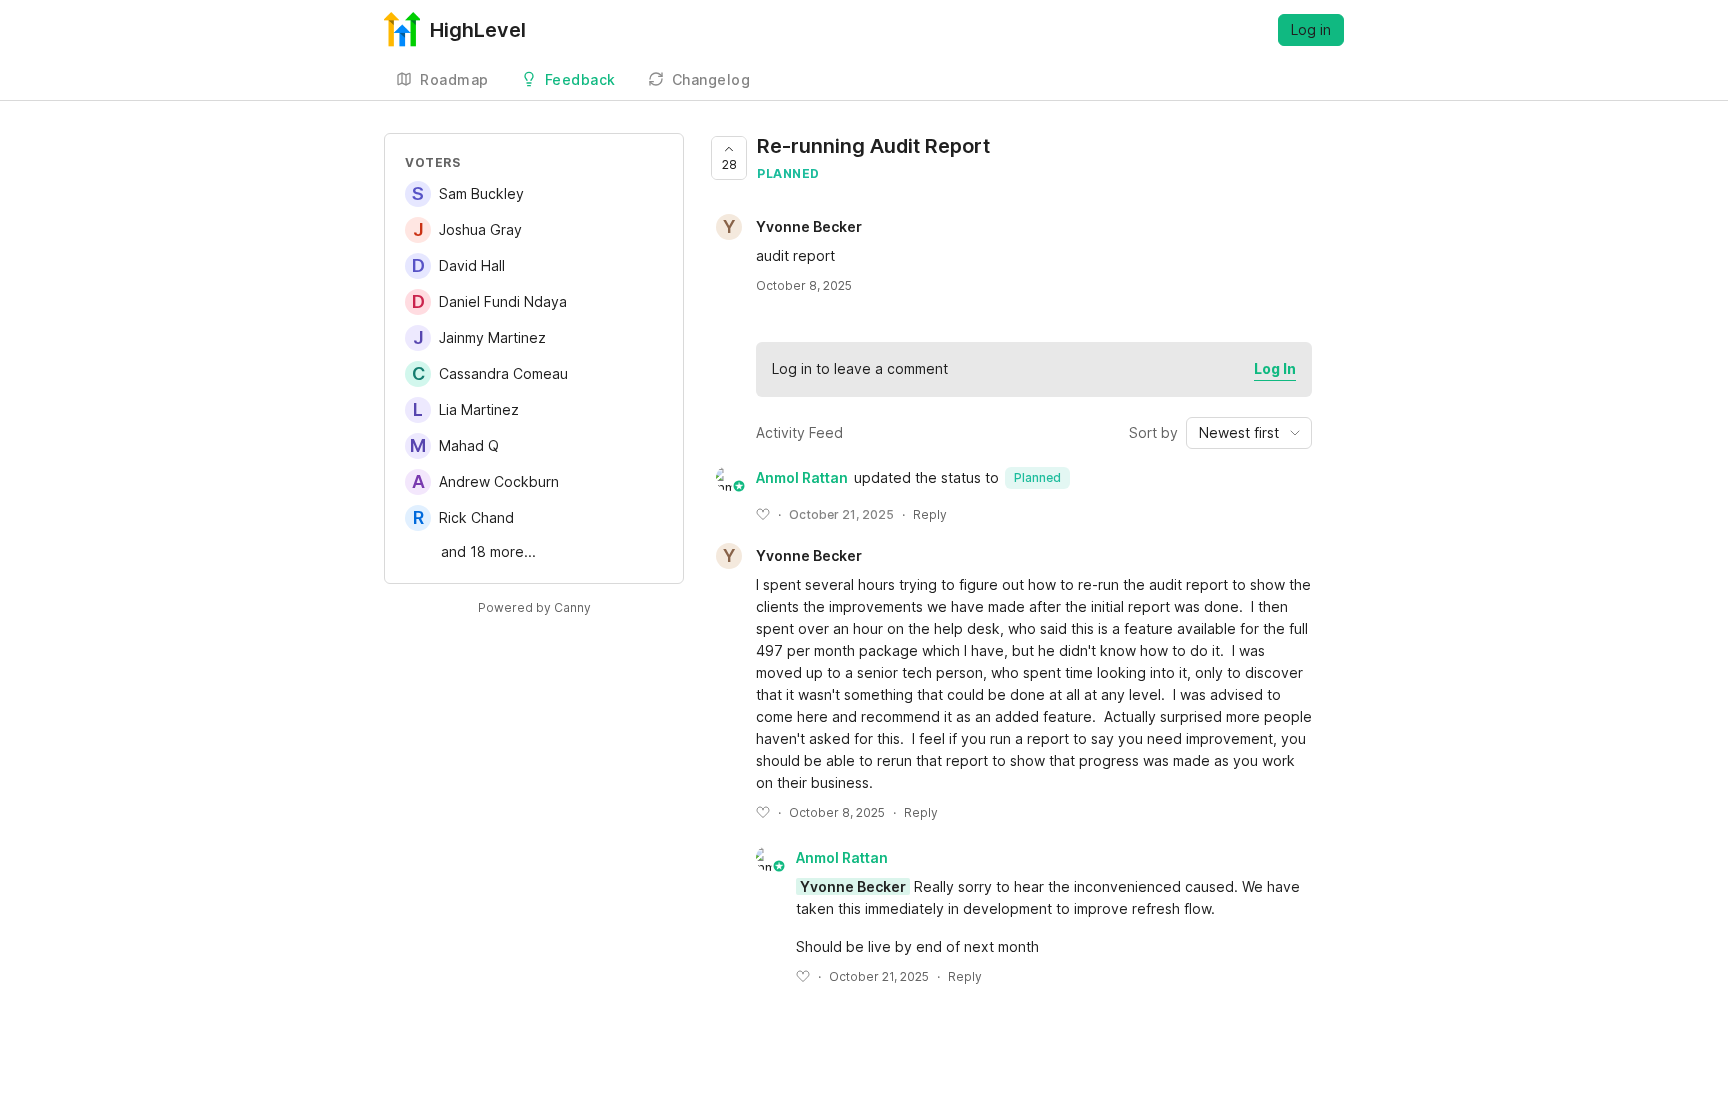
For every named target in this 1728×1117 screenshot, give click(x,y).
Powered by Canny (534, 607)
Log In (1275, 368)
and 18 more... (488, 551)
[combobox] (1249, 433)
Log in (1311, 29)
